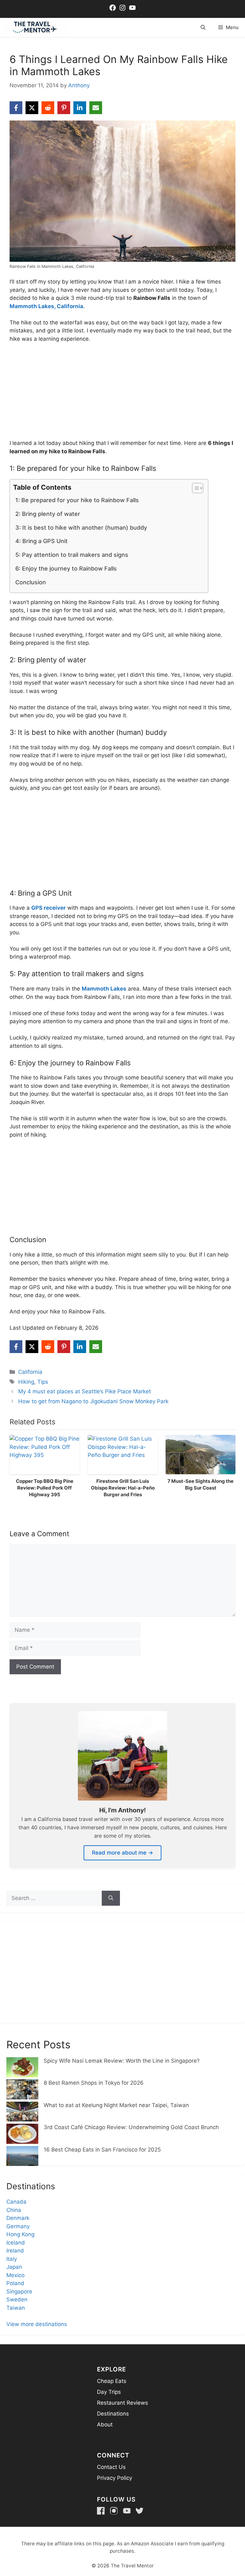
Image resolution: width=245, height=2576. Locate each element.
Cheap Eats (112, 2381)
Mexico (15, 2275)
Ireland (15, 2251)
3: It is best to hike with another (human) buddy (81, 528)
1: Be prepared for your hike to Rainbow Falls (77, 500)
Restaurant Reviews (122, 2403)
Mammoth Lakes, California (46, 306)
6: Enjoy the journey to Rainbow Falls (66, 568)
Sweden (17, 2300)
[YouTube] (127, 2511)
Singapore (19, 2292)
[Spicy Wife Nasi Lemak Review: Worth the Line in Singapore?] (22, 2068)
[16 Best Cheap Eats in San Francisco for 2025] (22, 2157)
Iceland (16, 2243)
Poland (15, 2283)
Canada (16, 2202)
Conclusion (31, 582)
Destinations (113, 2414)
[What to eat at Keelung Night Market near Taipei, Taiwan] (22, 2113)
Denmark (18, 2218)
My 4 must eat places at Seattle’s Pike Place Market (85, 1391)
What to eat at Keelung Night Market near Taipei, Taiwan (116, 2105)
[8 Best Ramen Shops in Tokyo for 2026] (22, 2090)
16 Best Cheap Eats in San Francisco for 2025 (102, 2150)
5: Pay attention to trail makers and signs (72, 555)
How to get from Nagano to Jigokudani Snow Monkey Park (93, 1401)
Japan (14, 2267)
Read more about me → (122, 1853)
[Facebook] (101, 2511)
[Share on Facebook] (16, 108)
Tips (43, 1382)
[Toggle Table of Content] (194, 488)
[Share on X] (32, 108)
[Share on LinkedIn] (80, 108)
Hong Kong (20, 2234)
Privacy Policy (115, 2478)
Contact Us (111, 2467)
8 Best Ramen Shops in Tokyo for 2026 (94, 2083)
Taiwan (16, 2308)
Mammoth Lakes (104, 989)
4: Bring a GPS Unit (41, 541)
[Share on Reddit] (48, 108)
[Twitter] (140, 2511)
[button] (203, 27)
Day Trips (109, 2392)
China (14, 2210)
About (105, 2424)
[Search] (111, 1898)
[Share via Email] (96, 108)
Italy (12, 2259)
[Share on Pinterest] (64, 108)
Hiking (26, 1382)
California (30, 1372)
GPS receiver (48, 908)
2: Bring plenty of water (48, 514)
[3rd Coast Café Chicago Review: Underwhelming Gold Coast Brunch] (22, 2135)
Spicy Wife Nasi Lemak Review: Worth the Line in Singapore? (122, 2061)
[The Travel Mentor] (35, 27)
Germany (18, 2226)
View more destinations (37, 2324)
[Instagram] (114, 2511)
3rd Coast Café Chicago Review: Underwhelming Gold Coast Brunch (131, 2127)
